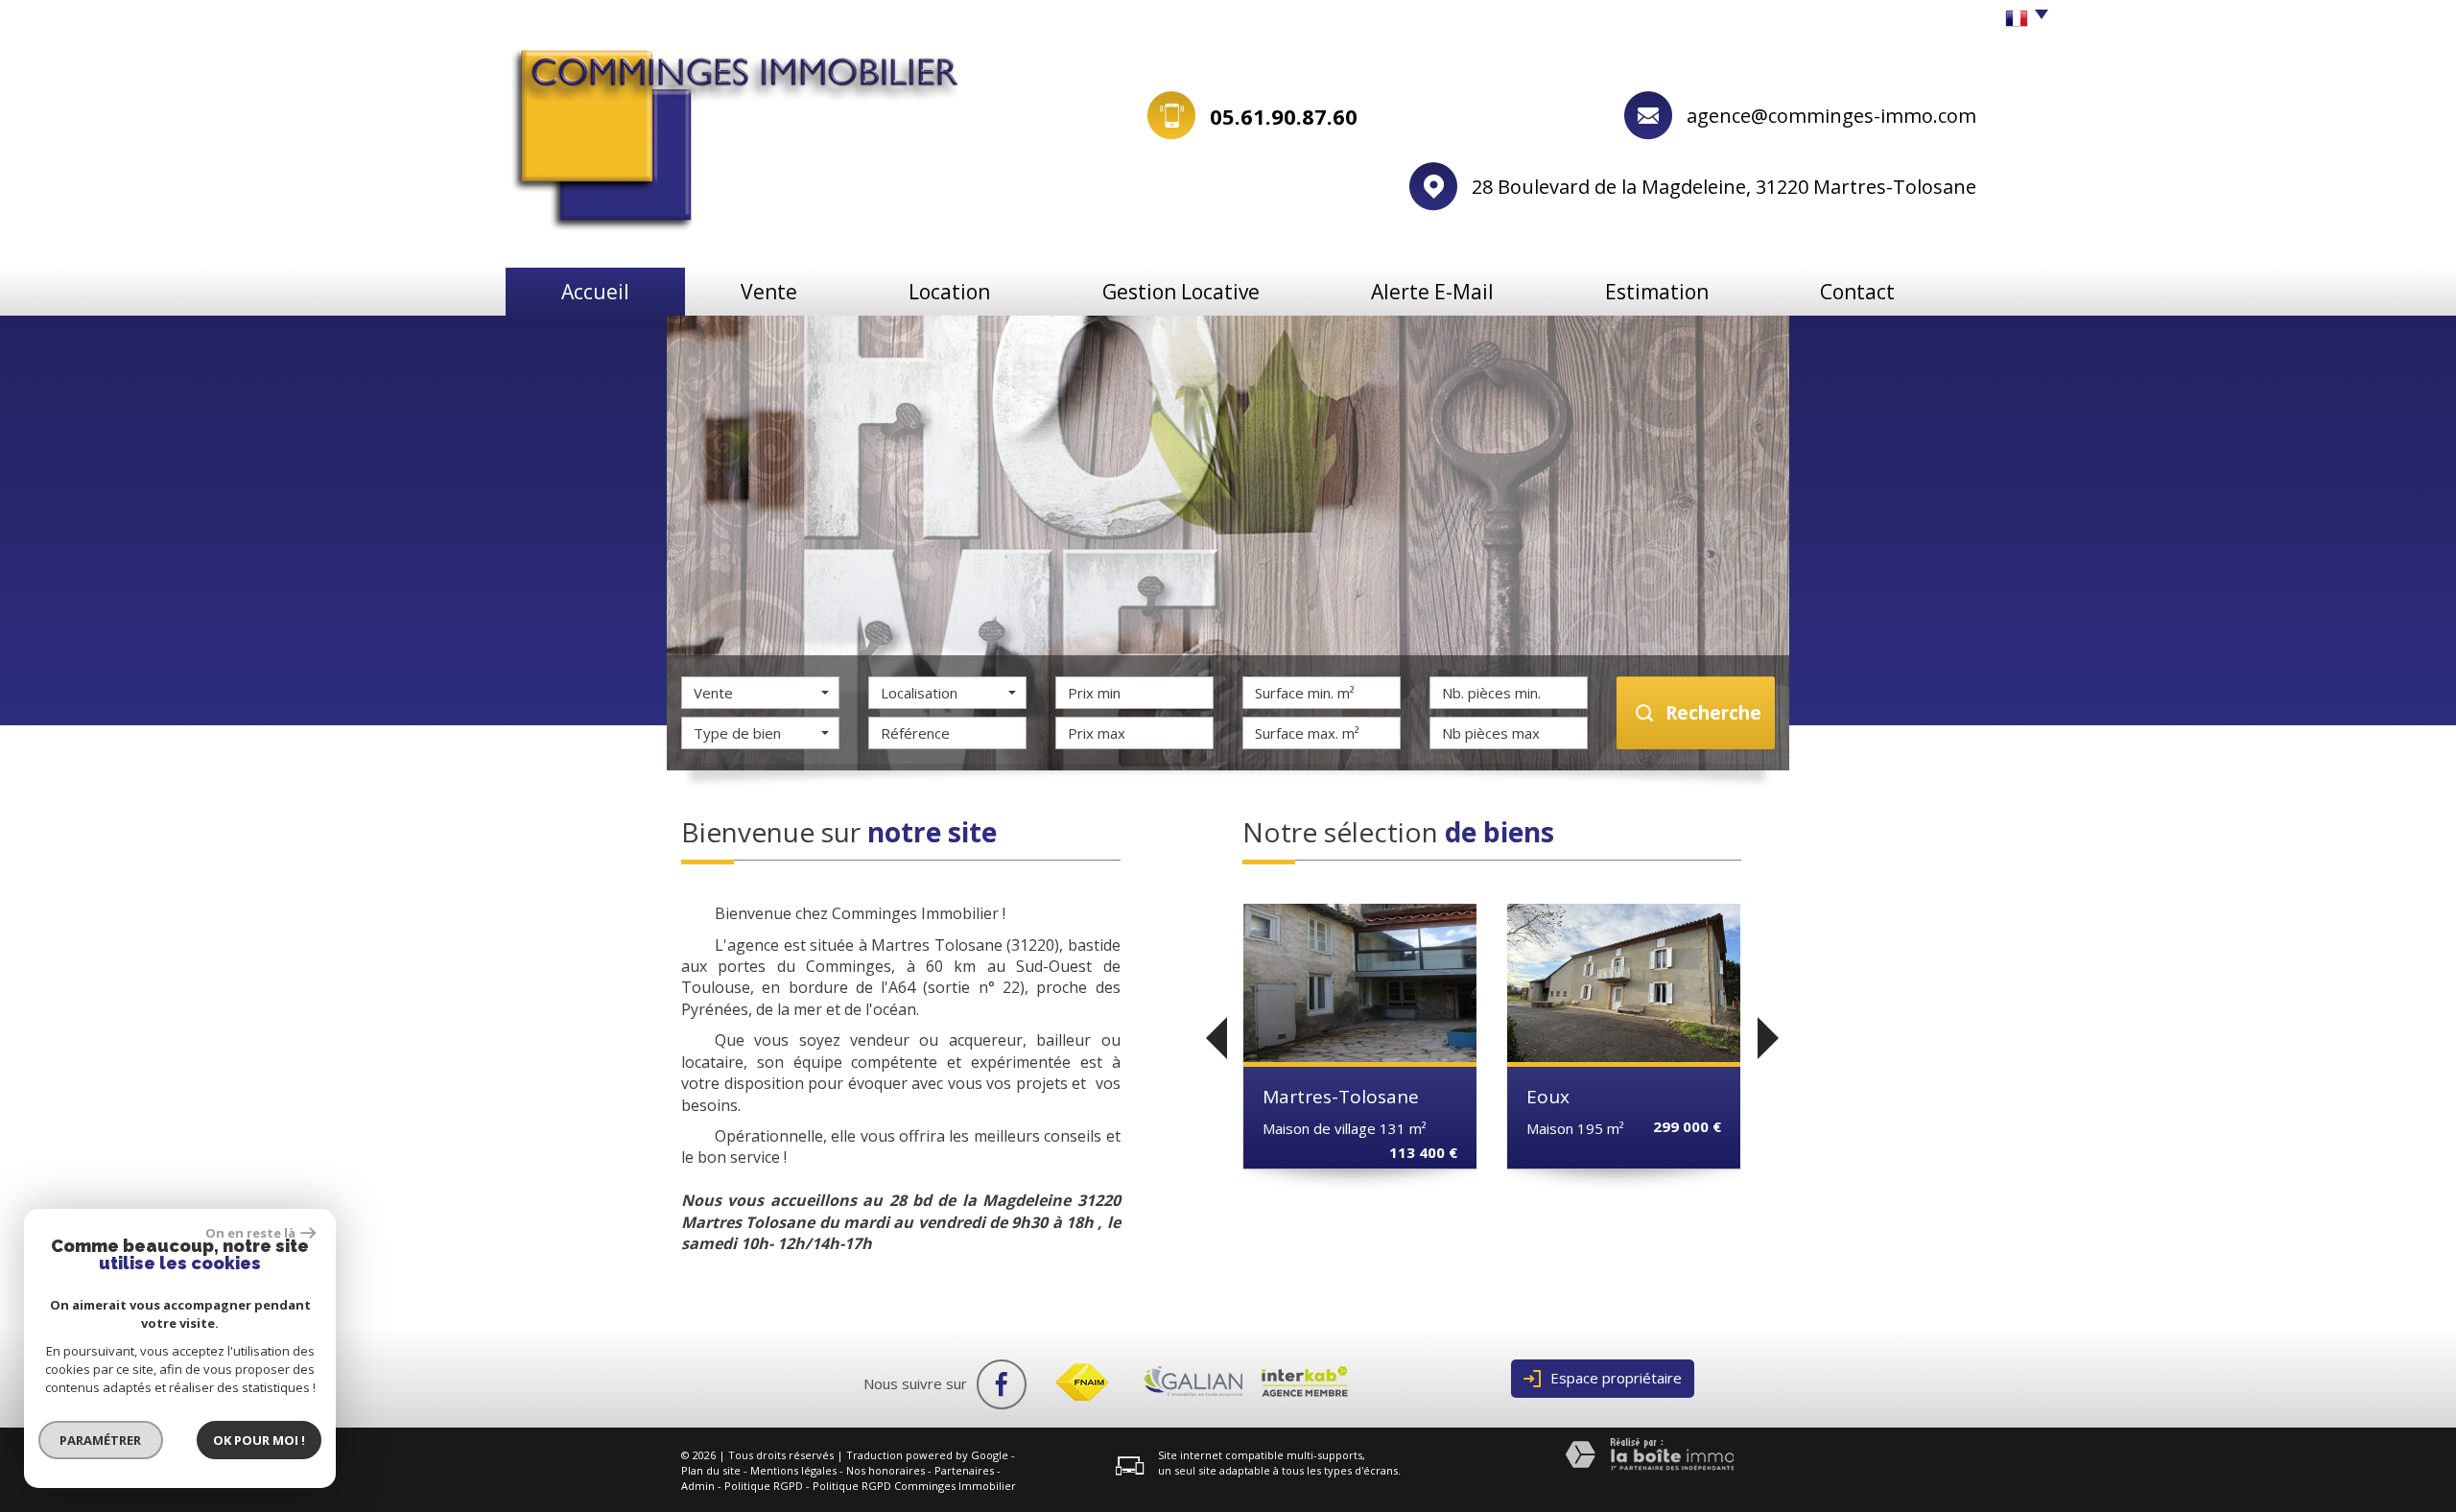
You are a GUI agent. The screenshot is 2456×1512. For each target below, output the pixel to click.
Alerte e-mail (1432, 292)
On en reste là (250, 1233)
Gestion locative (1181, 292)
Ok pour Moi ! (259, 1440)
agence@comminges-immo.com (1831, 116)
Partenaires (964, 1470)
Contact (1857, 292)
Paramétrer (101, 1440)
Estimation (1657, 292)
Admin (698, 1486)
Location (949, 292)
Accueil (595, 292)
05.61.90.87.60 (1284, 116)
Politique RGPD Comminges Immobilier (914, 1486)
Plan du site (711, 1470)
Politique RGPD (764, 1486)
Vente (769, 292)
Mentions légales (793, 1470)
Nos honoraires (886, 1470)
